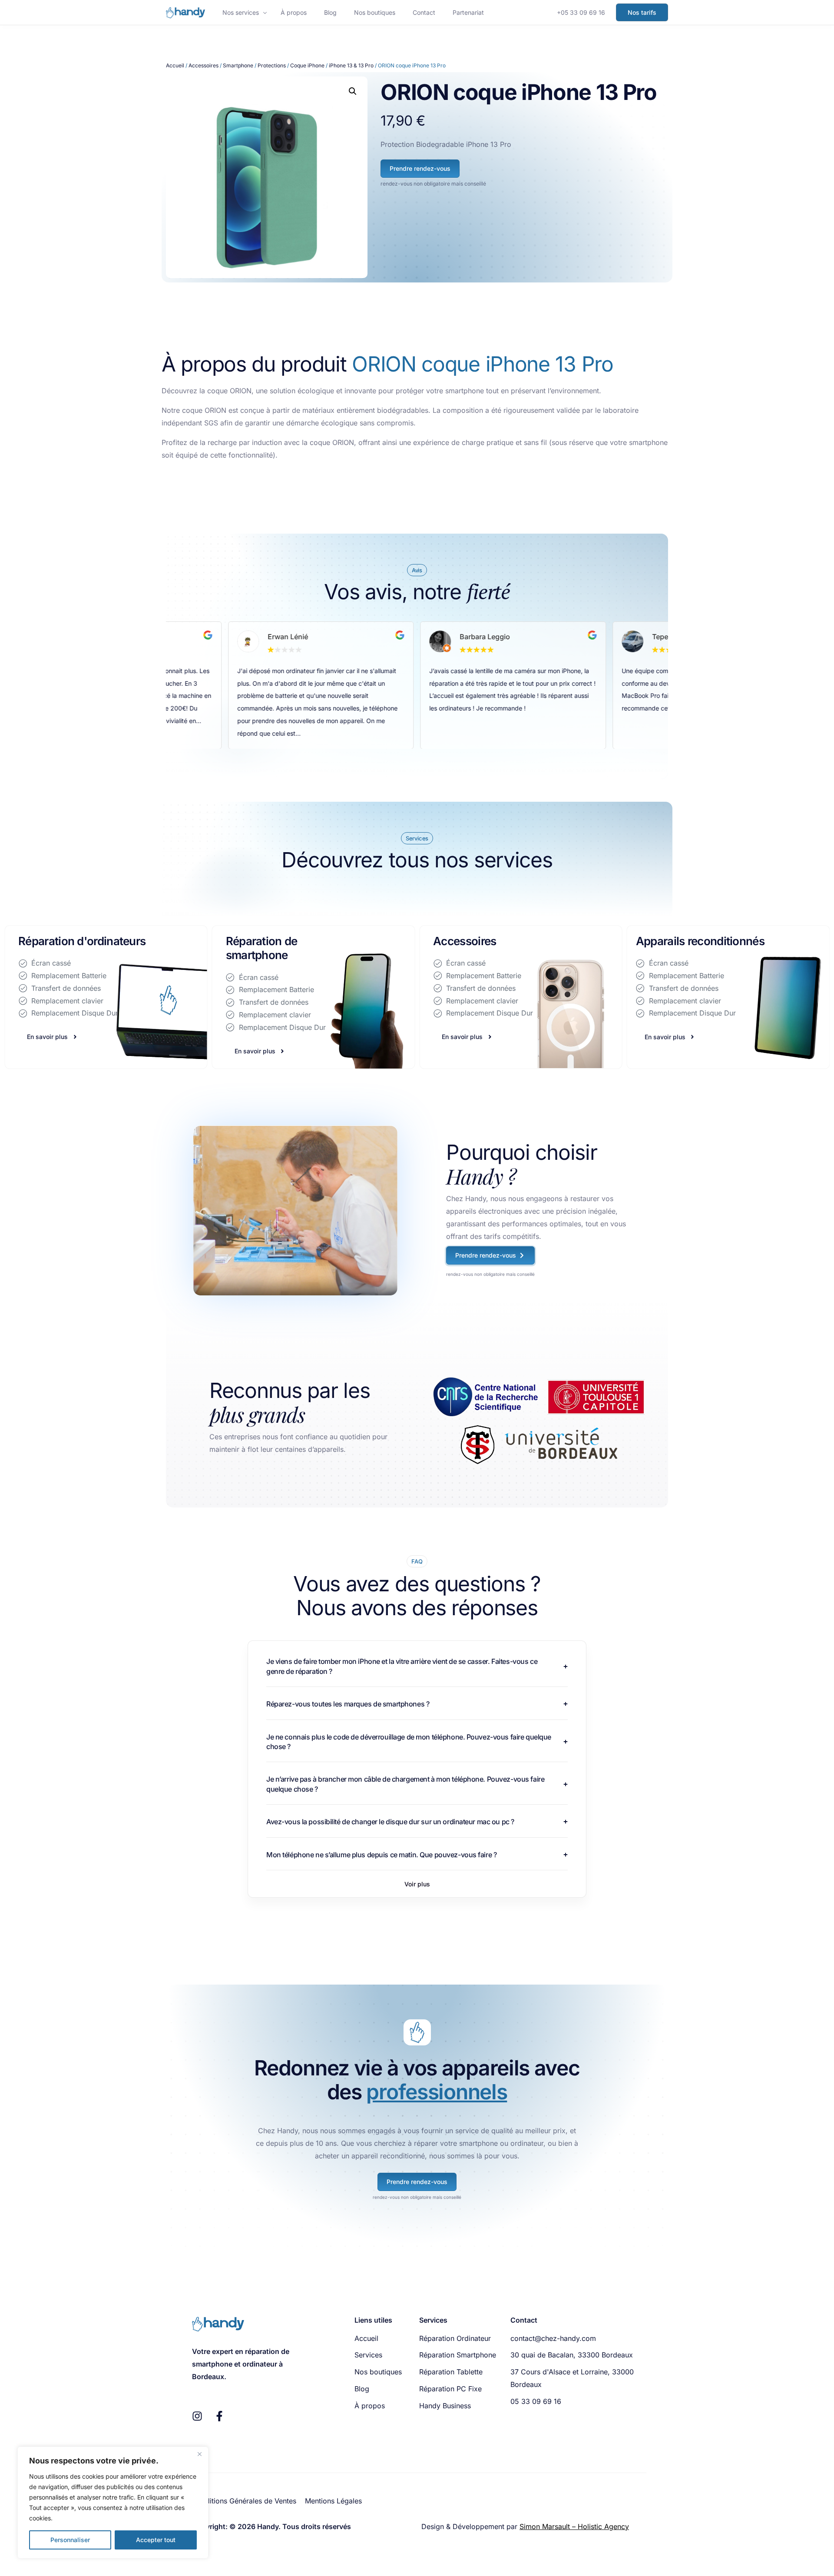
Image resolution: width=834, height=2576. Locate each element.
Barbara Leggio (293, 637)
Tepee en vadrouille (493, 637)
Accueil (175, 65)
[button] (353, 91)
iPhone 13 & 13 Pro (351, 65)
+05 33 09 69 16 (581, 12)
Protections (272, 65)
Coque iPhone (307, 65)
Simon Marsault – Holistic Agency (574, 2526)
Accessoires (204, 65)
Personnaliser (70, 2540)
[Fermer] (199, 2454)
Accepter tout (156, 2540)
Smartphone (238, 65)
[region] (113, 2503)
